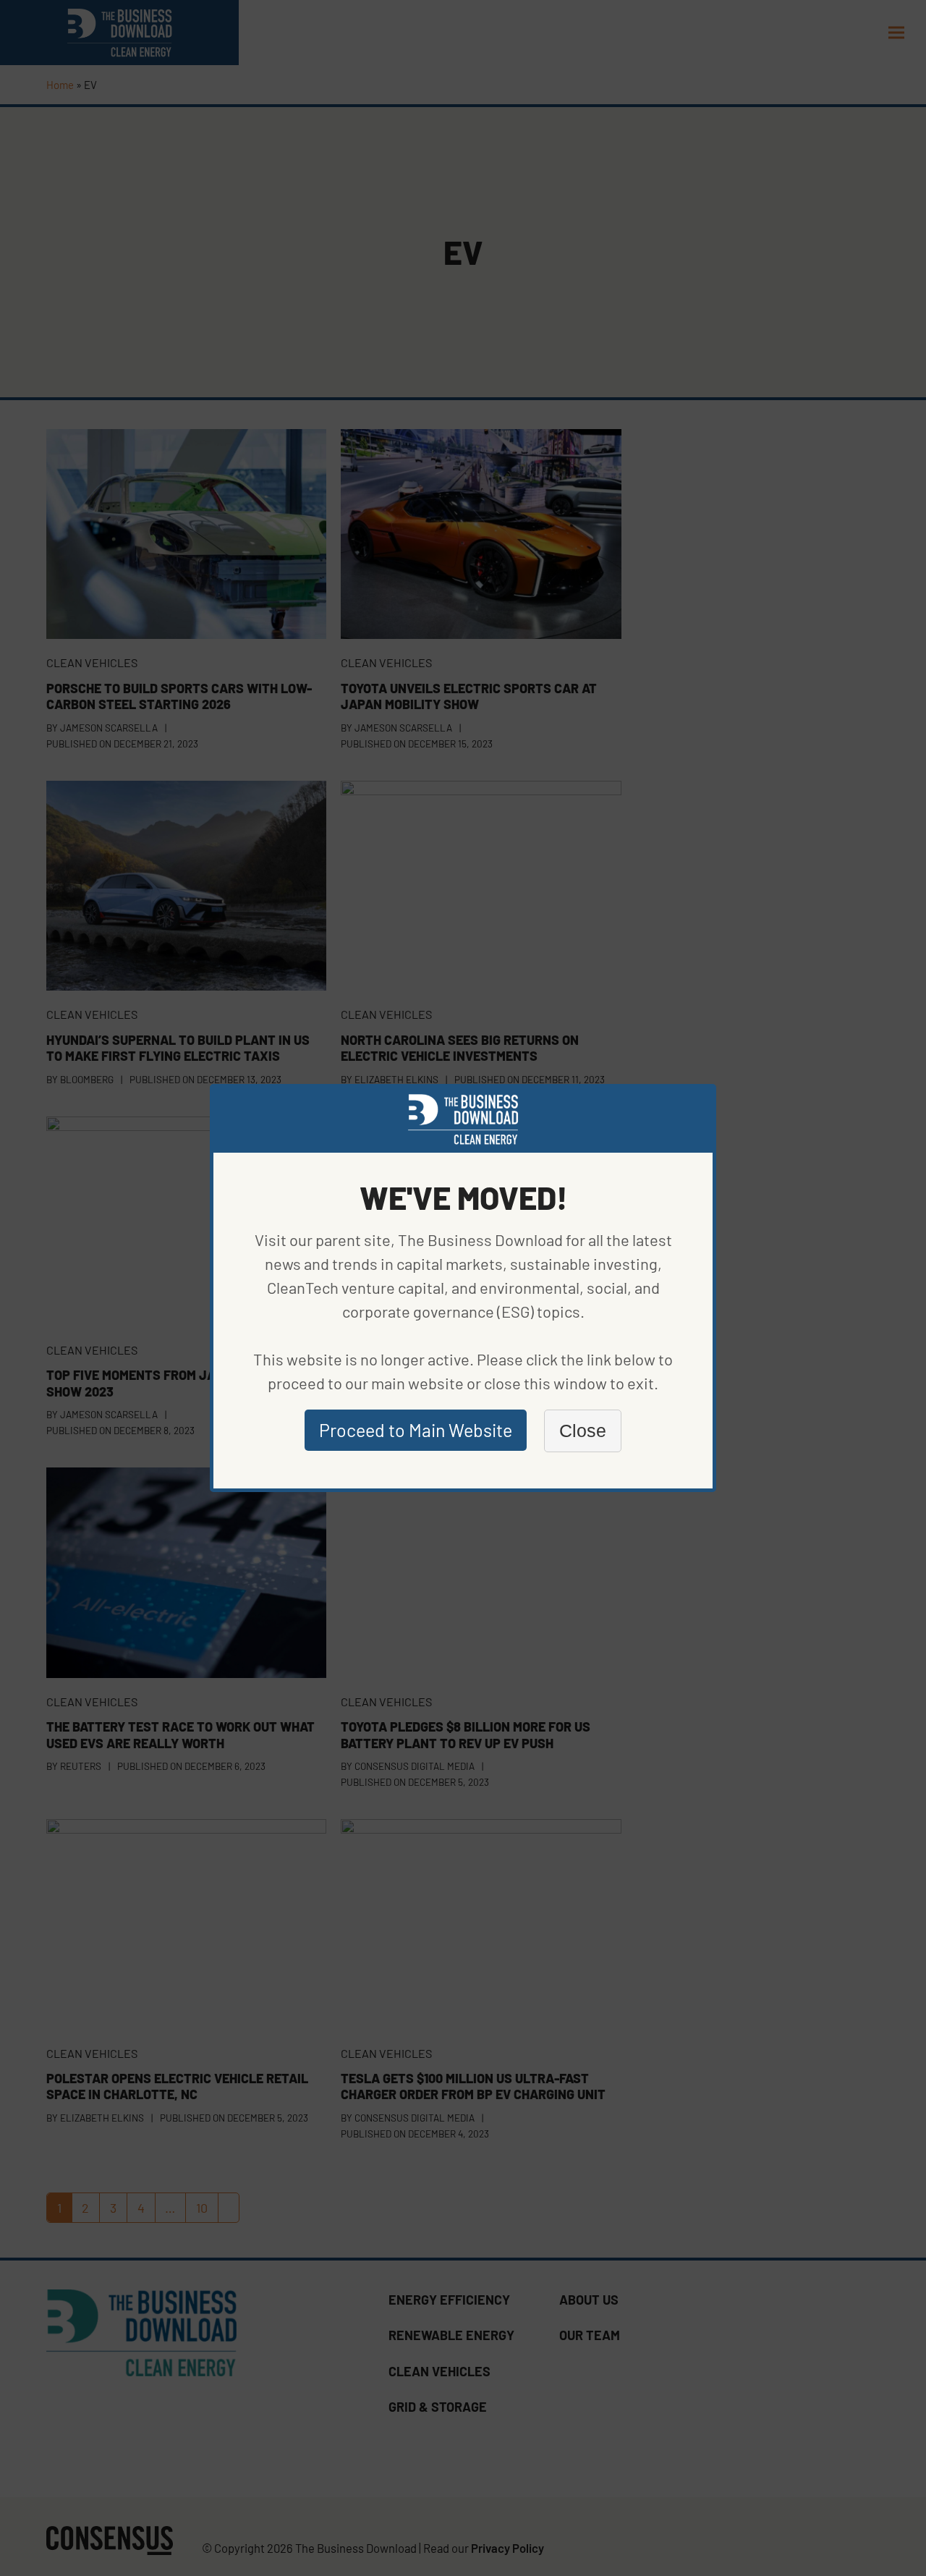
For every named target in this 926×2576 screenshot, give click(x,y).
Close (583, 1431)
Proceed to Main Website (416, 1430)
